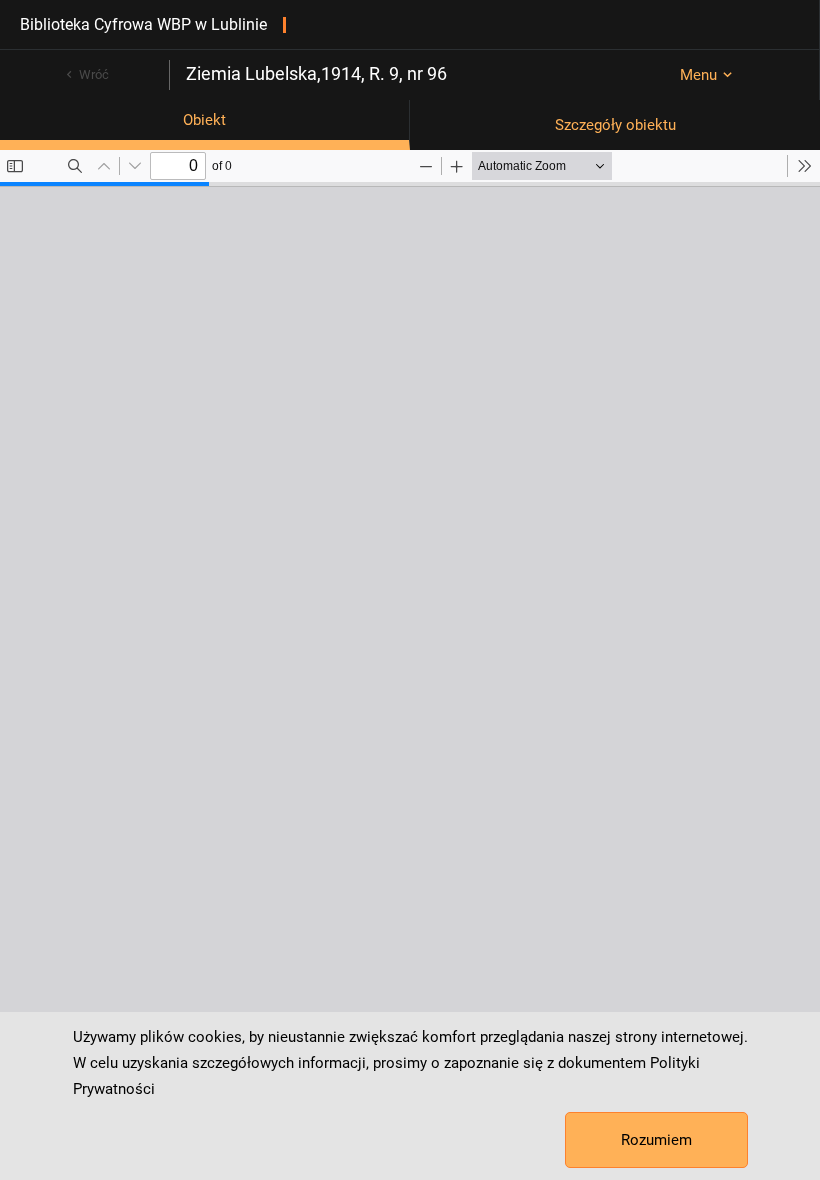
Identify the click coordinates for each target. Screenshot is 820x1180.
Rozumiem (656, 1140)
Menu (698, 75)
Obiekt (204, 120)
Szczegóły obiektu (615, 125)
